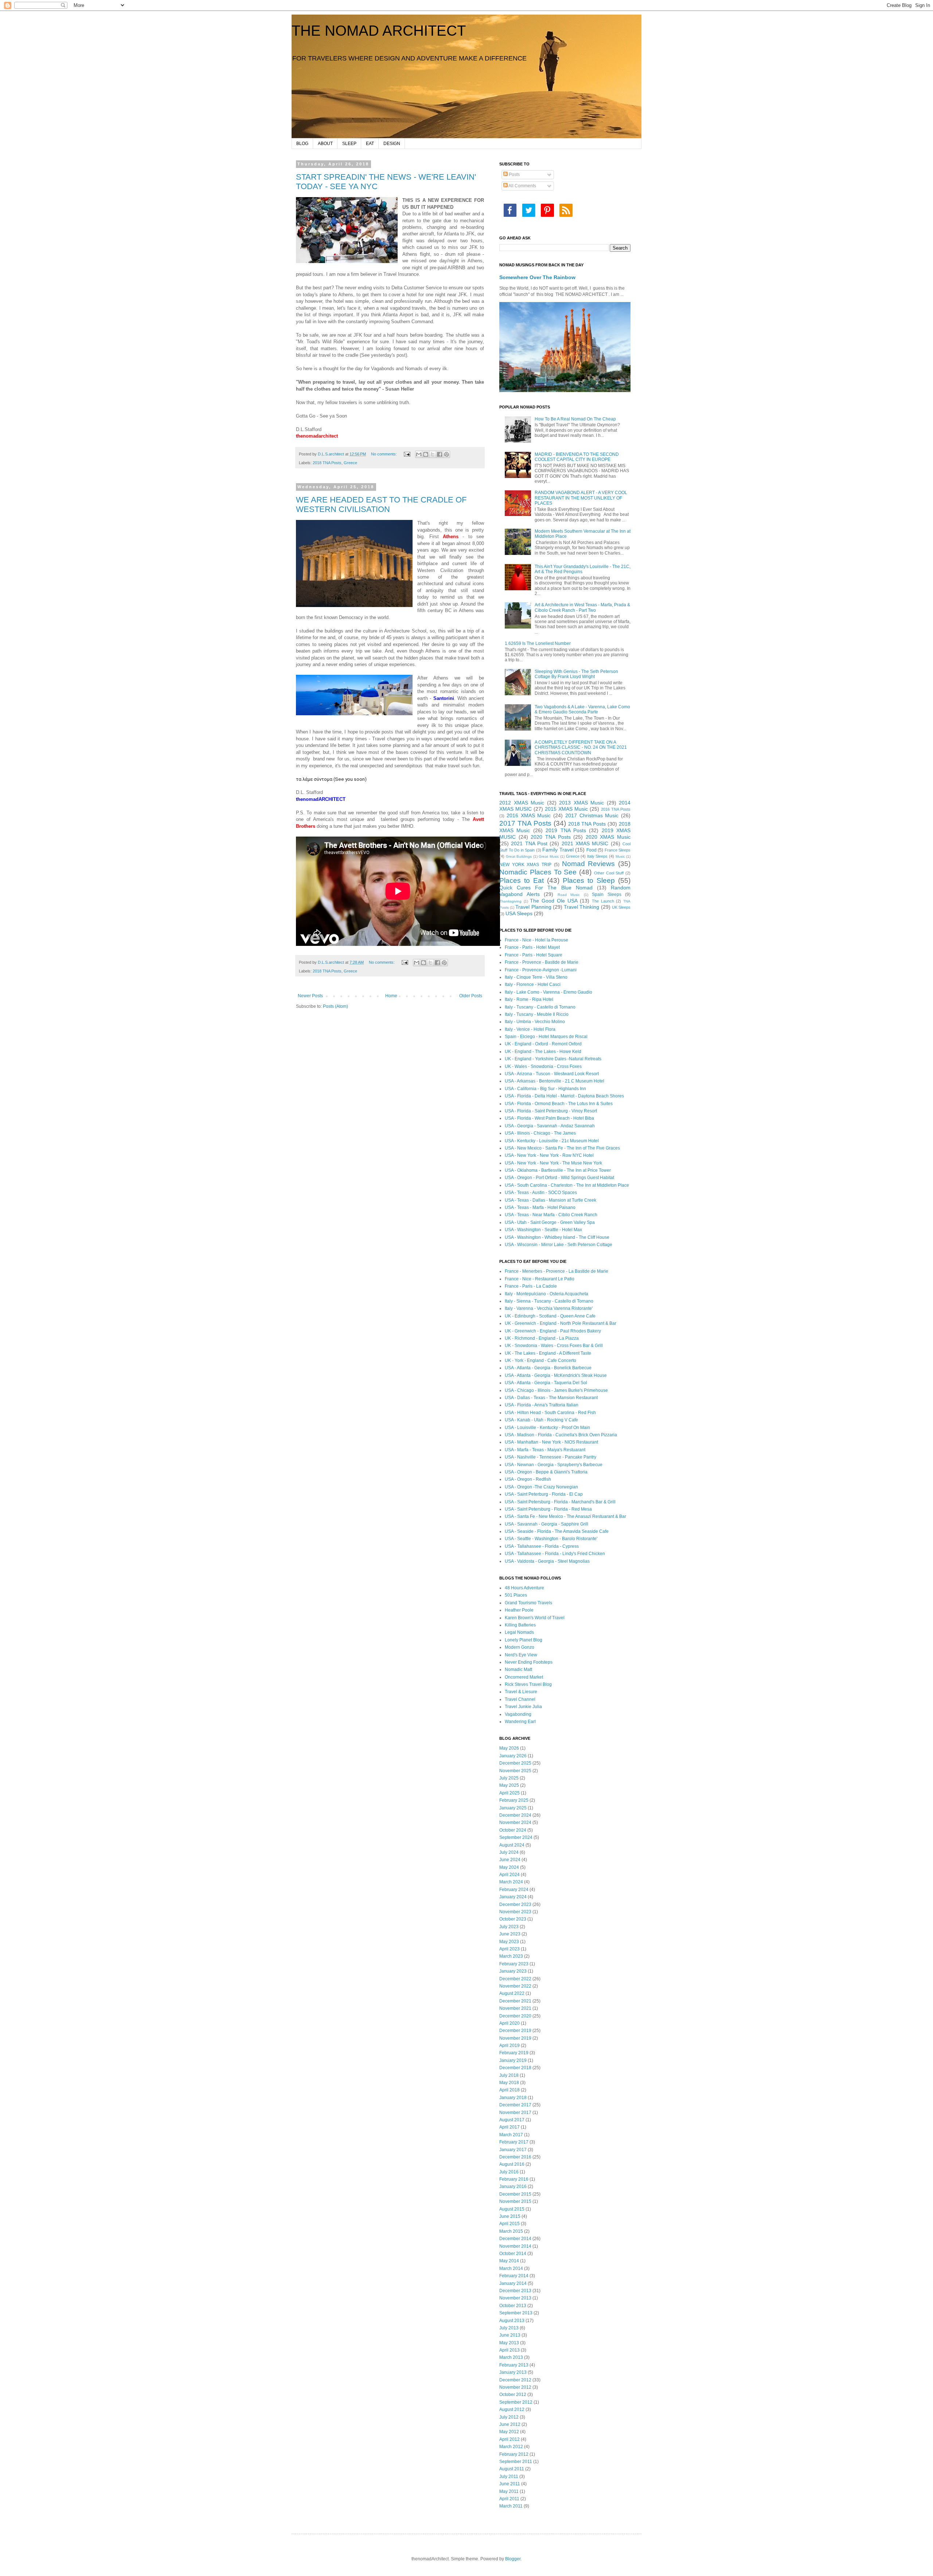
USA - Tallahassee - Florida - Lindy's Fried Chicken (555, 1554)
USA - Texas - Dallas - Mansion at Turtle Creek (551, 1200)
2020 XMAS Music (608, 837)
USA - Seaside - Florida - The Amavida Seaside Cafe (557, 1531)
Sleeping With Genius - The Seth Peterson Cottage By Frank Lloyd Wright (576, 674)
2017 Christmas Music (592, 815)
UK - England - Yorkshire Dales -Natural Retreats (553, 1059)
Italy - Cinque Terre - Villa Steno (536, 977)
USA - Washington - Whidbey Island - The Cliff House (557, 1237)
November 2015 (515, 2201)
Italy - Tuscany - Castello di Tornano (540, 1007)
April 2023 (510, 1949)
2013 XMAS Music (581, 803)
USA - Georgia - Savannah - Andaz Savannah (550, 1126)
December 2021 (515, 2001)
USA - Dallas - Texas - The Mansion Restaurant (551, 1398)
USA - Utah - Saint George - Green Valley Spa (550, 1222)
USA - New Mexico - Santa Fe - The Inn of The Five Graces (562, 1148)
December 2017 (515, 2105)
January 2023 (513, 1971)
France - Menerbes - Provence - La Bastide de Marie (557, 1271)
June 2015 (510, 2216)
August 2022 (512, 1993)
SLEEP (349, 144)
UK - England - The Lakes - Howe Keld (543, 1052)
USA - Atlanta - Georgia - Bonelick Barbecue (548, 1368)
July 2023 (509, 1927)
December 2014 (515, 2239)
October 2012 (513, 2395)
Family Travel (558, 850)
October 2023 (513, 1919)
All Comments (522, 186)
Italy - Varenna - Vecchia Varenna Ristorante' (549, 1308)
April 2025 (510, 1793)
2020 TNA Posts (551, 837)
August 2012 (512, 2409)
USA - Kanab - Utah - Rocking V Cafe (541, 1420)
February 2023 (514, 1964)
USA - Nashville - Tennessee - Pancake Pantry (551, 1457)
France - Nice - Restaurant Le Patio (540, 1279)
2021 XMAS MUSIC (585, 843)
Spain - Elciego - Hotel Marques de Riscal (546, 1037)
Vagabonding (518, 1714)
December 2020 (515, 2016)
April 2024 (510, 1875)
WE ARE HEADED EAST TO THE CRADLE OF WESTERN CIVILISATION (381, 504)
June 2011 (510, 2484)
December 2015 (515, 2194)
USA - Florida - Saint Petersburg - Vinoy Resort (551, 1111)
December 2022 (515, 1979)
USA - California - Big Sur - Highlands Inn (545, 1089)
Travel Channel (520, 1699)
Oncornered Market (524, 1677)
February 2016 (514, 2179)
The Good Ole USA (554, 901)
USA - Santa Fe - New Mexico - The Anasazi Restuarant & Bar (565, 1516)
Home (391, 996)
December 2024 (515, 1815)
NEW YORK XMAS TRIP (525, 865)
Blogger (513, 2559)
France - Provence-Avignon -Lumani (541, 970)
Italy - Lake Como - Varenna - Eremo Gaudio (549, 992)
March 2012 (511, 2447)
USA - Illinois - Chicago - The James (540, 1133)
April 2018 (510, 2090)
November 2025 (515, 1771)
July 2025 (509, 1778)
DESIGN (392, 144)
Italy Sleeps (598, 856)
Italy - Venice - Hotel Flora (530, 1029)
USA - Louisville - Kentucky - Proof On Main (547, 1428)
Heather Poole (519, 1610)
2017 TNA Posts (525, 823)
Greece (350, 463)
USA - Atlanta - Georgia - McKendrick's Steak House (556, 1375)
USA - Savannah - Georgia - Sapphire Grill (546, 1524)
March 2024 (511, 1882)
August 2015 (512, 2209)
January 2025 (513, 1808)
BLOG (302, 144)
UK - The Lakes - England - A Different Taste (548, 1353)
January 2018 (513, 2098)
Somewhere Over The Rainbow (537, 277)
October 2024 (513, 1830)
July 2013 (509, 2328)
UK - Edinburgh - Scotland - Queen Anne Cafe (550, 1316)
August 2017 (512, 2120)
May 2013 (509, 2343)
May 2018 (509, 2083)
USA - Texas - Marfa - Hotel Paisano (540, 1207)
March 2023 (511, 1956)
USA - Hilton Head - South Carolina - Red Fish (550, 1413)
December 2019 (515, 2031)
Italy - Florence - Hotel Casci (533, 984)
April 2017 (510, 2127)
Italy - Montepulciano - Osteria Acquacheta (546, 1294)
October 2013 (513, 2306)
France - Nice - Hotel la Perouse (536, 940)
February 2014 (514, 2276)
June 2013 (510, 2335)
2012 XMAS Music (522, 803)
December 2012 (515, 2380)
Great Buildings (519, 856)
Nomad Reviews (589, 864)
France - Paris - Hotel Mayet (532, 947)
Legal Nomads (519, 1632)
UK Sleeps (621, 907)
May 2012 (509, 2432)
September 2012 (516, 2402)
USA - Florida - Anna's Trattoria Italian (542, 1405)
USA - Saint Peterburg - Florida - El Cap (544, 1494)
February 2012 (514, 2454)
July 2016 (509, 2172)
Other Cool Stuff (609, 873)
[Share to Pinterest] (446, 454)
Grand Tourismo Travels (528, 1603)
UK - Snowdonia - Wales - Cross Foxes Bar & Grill (554, 1346)
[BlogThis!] (426, 454)
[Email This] (419, 454)
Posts (514, 175)
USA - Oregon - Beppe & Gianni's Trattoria (546, 1472)
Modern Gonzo (520, 1647)
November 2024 (515, 1823)
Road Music (569, 895)
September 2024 (516, 1837)
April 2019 (510, 2045)
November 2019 (515, 2038)
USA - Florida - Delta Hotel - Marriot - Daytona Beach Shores (564, 1096)
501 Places (516, 1595)
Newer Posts (310, 996)
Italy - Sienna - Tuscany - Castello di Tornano (549, 1301)
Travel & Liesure (521, 1692)
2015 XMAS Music (566, 809)
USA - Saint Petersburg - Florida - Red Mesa (548, 1509)
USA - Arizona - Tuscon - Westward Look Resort (552, 1074)
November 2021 (515, 2008)
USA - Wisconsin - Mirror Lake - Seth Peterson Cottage (559, 1245)
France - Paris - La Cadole (531, 1286)
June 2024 (510, 1860)
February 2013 (514, 2365)
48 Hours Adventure (524, 1588)
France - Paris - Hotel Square (534, 955)
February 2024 (514, 1890)
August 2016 (512, 2164)
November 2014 (515, 2246)
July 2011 (509, 2477)
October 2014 (513, 2254)
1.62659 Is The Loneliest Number (538, 643)
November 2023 (515, 1912)
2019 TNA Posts (566, 830)
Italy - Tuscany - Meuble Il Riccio (537, 1014)
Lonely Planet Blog (524, 1640)
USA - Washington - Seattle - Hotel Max (543, 1230)
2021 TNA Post (529, 843)
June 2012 (510, 2424)
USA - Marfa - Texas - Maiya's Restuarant (545, 1450)
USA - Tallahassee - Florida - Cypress (542, 1546)
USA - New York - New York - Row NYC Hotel (549, 1155)
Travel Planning (533, 907)
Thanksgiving (510, 901)
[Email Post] (407, 454)
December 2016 (515, 2157)
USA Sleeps (519, 913)
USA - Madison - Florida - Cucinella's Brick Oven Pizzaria (561, 1435)
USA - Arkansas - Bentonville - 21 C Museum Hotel (555, 1081)
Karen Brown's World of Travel (535, 1618)
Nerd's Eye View (521, 1655)
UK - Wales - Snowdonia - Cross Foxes (543, 1066)
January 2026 (513, 1756)
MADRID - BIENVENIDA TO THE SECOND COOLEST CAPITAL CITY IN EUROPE (577, 457)
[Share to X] (433, 454)
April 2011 (509, 2499)
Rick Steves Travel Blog (528, 1684)
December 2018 (515, 2068)
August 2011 (512, 2469)
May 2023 (509, 1942)
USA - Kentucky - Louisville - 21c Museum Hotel (552, 1141)
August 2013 (512, 2321)
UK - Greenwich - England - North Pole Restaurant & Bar (561, 1323)
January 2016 (513, 2187)
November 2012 (515, 2387)
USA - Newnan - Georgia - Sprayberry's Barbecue (554, 1465)
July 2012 (509, 2417)
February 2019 (514, 2053)
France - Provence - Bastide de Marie (542, 962)
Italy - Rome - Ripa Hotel (529, 999)
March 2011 (511, 2506)
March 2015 (511, 2231)
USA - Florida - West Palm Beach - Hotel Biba (549, 1118)
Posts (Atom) (335, 1006)
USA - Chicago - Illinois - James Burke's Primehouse (556, 1390)
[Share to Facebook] (440, 454)
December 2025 (515, 1763)
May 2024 (509, 1867)
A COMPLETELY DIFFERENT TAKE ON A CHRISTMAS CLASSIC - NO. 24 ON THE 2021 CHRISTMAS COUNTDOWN (581, 747)
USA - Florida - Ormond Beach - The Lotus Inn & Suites (559, 1104)
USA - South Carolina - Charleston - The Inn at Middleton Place (567, 1185)
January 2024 (513, 1897)
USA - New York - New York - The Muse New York (553, 1163)
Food (592, 850)
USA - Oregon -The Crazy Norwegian (541, 1487)
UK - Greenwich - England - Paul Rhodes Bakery (553, 1331)
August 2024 (512, 1845)
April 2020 (510, 2023)
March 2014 (511, 2268)
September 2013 (516, 2313)
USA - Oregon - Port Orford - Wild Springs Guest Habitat (559, 1178)
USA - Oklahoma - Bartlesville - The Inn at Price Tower (558, 1170)
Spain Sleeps (607, 894)
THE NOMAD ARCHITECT (379, 31)
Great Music (549, 856)
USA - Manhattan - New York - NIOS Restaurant (551, 1442)
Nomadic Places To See (538, 872)
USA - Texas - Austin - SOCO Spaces (541, 1193)
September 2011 (516, 2462)
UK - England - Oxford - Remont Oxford (543, 1044)
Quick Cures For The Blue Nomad (546, 888)
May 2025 (509, 1785)
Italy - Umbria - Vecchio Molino (535, 1022)
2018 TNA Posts (327, 463)
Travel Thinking (581, 907)
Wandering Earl (520, 1722)
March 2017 (511, 2135)
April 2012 (510, 2439)
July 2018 (509, 2075)
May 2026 (509, 1748)
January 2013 (513, 2372)
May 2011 (509, 2491)
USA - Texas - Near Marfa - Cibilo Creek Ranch (551, 1215)
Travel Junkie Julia (523, 1707)
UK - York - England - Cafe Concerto (540, 1361)
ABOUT (325, 144)
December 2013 (515, 2291)
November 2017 (515, 2113)
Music (620, 856)
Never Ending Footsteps (529, 1662)
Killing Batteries (520, 1625)
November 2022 (515, 1986)
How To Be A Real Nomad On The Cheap (575, 419)
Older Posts (471, 996)
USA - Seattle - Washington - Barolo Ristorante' (551, 1539)
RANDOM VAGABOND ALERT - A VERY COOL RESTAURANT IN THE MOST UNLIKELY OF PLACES (581, 498)
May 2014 (509, 2261)
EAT (370, 144)
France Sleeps (618, 850)
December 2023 (515, 1904)
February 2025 (514, 1800)
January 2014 (513, 2283)
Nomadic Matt (518, 1669)
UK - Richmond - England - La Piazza (542, 1338)
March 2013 (511, 2357)
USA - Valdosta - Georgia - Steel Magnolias (547, 1561)
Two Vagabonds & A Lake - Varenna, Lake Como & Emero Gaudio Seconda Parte (582, 709)
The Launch (603, 901)
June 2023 (510, 1934)
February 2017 (514, 2142)
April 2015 (510, 2224)
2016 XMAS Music (529, 815)
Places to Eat (522, 880)
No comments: (384, 454)
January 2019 (513, 2060)
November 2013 (515, 2298)
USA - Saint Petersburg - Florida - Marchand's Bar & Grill (560, 1502)
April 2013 (510, 2350)
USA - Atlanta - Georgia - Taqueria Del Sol (546, 1383)
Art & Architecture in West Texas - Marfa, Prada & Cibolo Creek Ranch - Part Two (582, 607)
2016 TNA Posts (616, 809)
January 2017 (513, 2150)
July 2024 (509, 1852)
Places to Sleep (589, 880)
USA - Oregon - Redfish (528, 1479)
